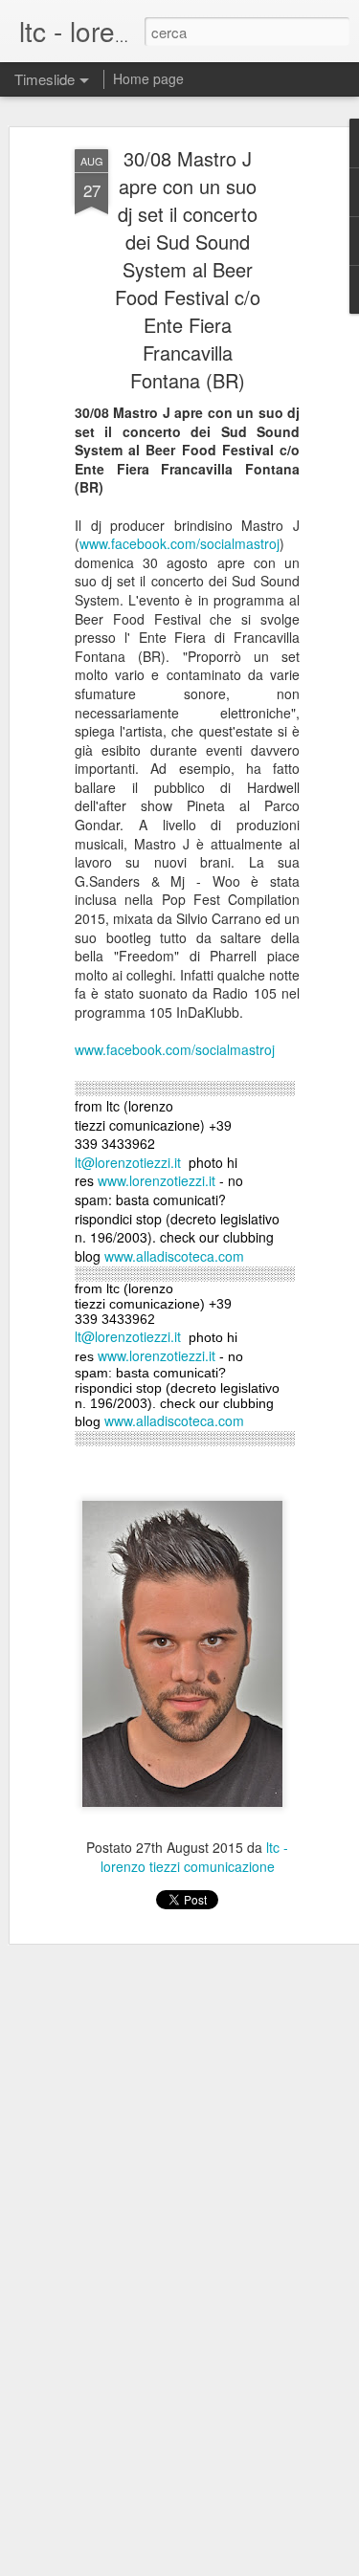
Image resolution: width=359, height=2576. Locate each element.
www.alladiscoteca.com (174, 1256)
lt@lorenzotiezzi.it (128, 1162)
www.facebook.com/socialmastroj (179, 543)
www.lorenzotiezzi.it (157, 1180)
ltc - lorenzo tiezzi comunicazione (195, 1857)
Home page (148, 78)
